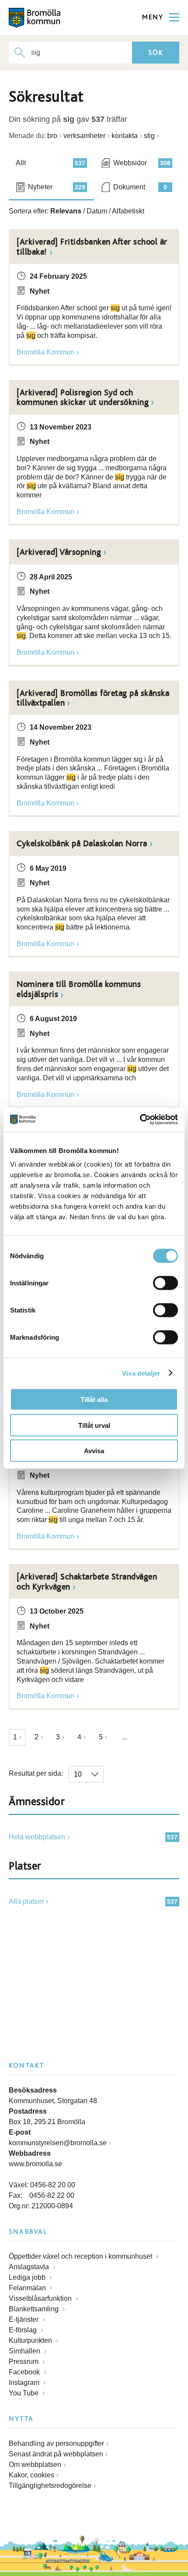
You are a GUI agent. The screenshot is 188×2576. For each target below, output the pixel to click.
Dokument (140, 187)
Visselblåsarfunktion (41, 2298)
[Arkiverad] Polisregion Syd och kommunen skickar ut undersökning (83, 397)
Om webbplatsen (35, 2464)
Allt (50, 163)
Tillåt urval (94, 1425)
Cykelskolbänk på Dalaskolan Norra (82, 844)
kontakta (125, 136)
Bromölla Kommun (45, 352)
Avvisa (94, 1451)
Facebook (25, 2372)
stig (149, 136)
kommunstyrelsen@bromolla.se (58, 2143)
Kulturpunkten (31, 2340)
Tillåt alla (94, 1400)
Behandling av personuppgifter (56, 2443)
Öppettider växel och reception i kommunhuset (81, 2256)
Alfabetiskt (128, 211)
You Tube (24, 2393)
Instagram (25, 2383)
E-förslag (24, 2330)
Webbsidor (142, 163)
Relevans (66, 211)
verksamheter (84, 136)
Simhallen (25, 2351)
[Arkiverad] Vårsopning (59, 552)
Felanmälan (28, 2288)
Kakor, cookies (31, 2475)
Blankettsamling (35, 2309)
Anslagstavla (30, 2267)
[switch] (165, 1283)
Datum (97, 211)
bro (52, 136)
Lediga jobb (28, 2277)
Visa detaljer (141, 1373)
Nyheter (57, 187)
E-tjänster (24, 2319)
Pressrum (24, 2361)
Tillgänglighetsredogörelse (50, 2486)
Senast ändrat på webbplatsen (56, 2454)
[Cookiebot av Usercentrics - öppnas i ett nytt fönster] (140, 1120)
